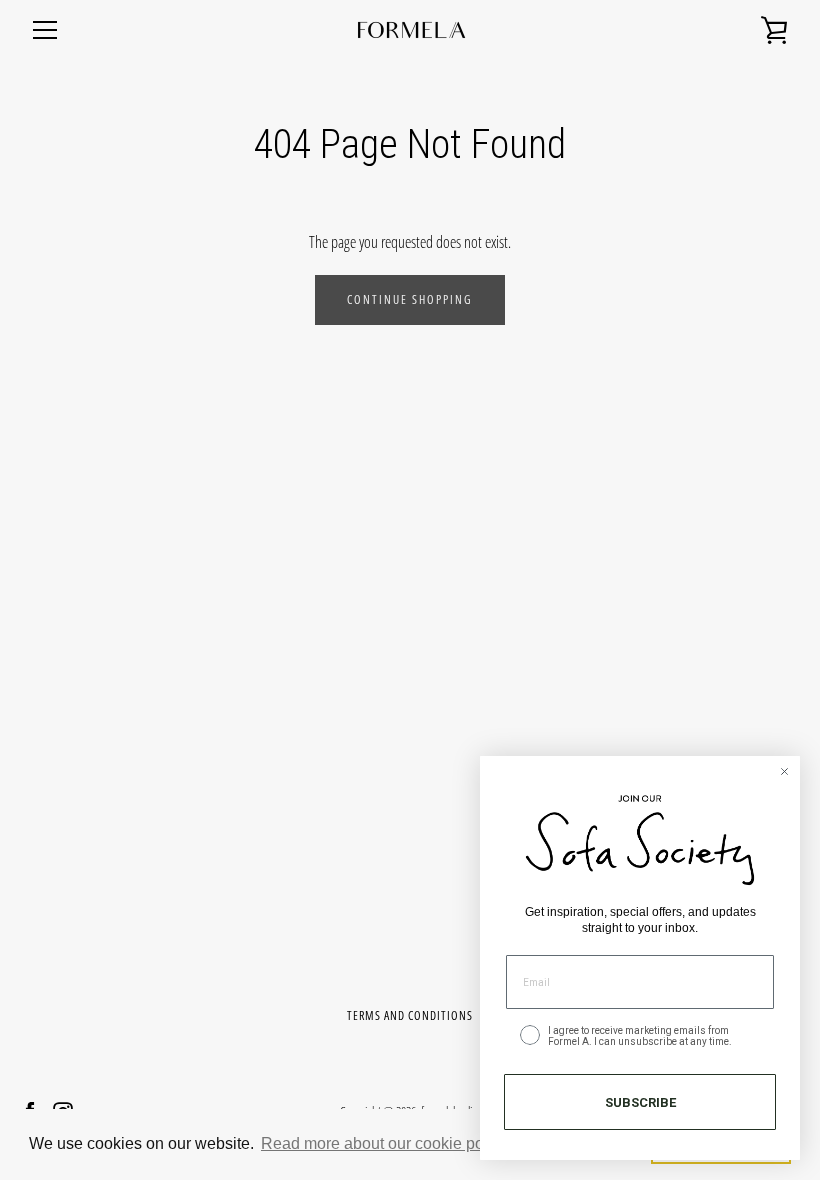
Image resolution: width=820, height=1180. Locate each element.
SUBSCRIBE (640, 1102)
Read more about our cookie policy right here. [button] (422, 1143)
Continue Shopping (410, 299)
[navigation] (45, 30)
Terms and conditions (410, 1015)
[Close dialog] (784, 771)
